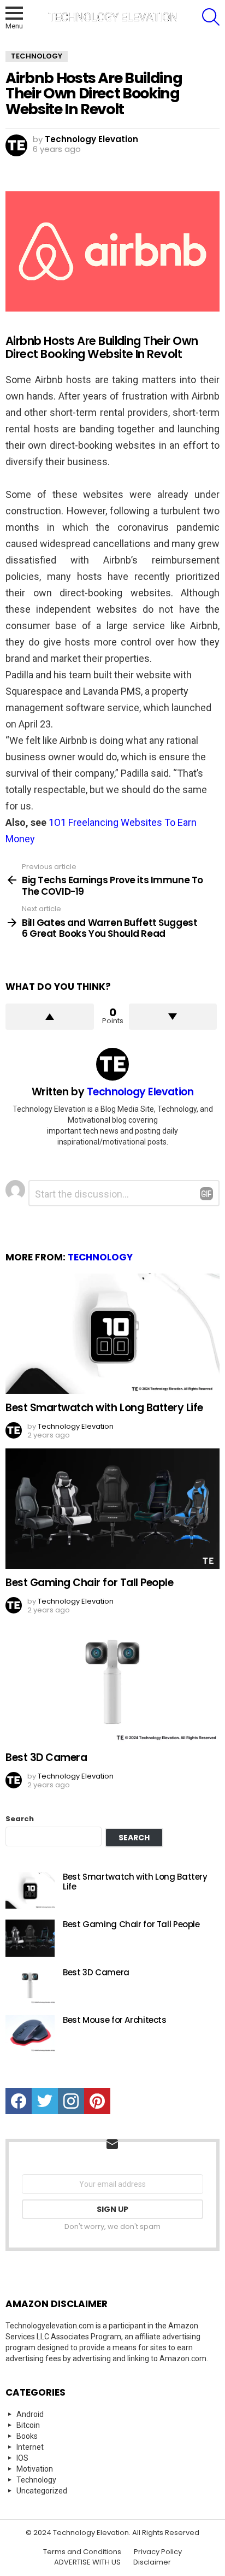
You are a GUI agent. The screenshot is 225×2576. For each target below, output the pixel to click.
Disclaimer (152, 2562)
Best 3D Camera (46, 1758)
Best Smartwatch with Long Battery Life (104, 1408)
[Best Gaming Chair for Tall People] (112, 1509)
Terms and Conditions (82, 2552)
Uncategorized (42, 2491)
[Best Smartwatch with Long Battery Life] (112, 1334)
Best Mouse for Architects (115, 2020)
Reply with (206, 1194)
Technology (100, 1257)
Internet (30, 2447)
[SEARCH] (211, 17)
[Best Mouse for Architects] (30, 2034)
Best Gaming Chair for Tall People (89, 1583)
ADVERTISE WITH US (87, 2562)
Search (20, 1819)
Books (27, 2436)
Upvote (50, 1017)
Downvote (173, 1017)
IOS (22, 2458)
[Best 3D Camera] (112, 1684)
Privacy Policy (158, 2552)
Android (30, 2414)
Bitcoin (28, 2425)
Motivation (35, 2469)
